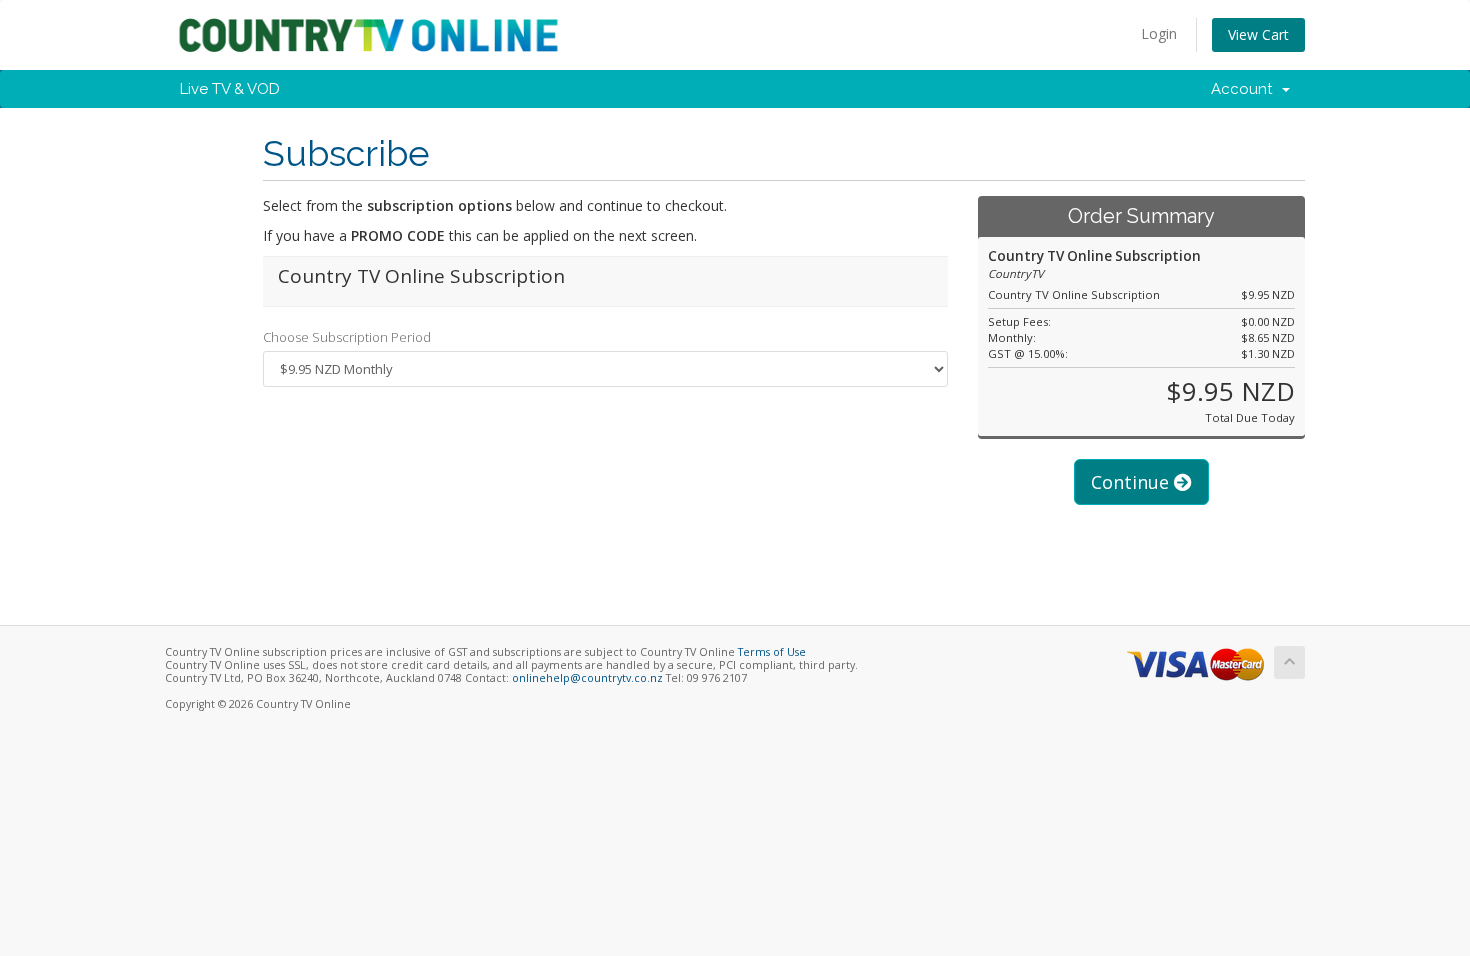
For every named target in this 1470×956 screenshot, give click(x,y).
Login (1159, 33)
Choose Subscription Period (347, 337)
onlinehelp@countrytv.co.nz (587, 678)
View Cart (1258, 34)
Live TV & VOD (230, 89)
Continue (1132, 482)
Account (1245, 89)
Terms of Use (772, 652)
